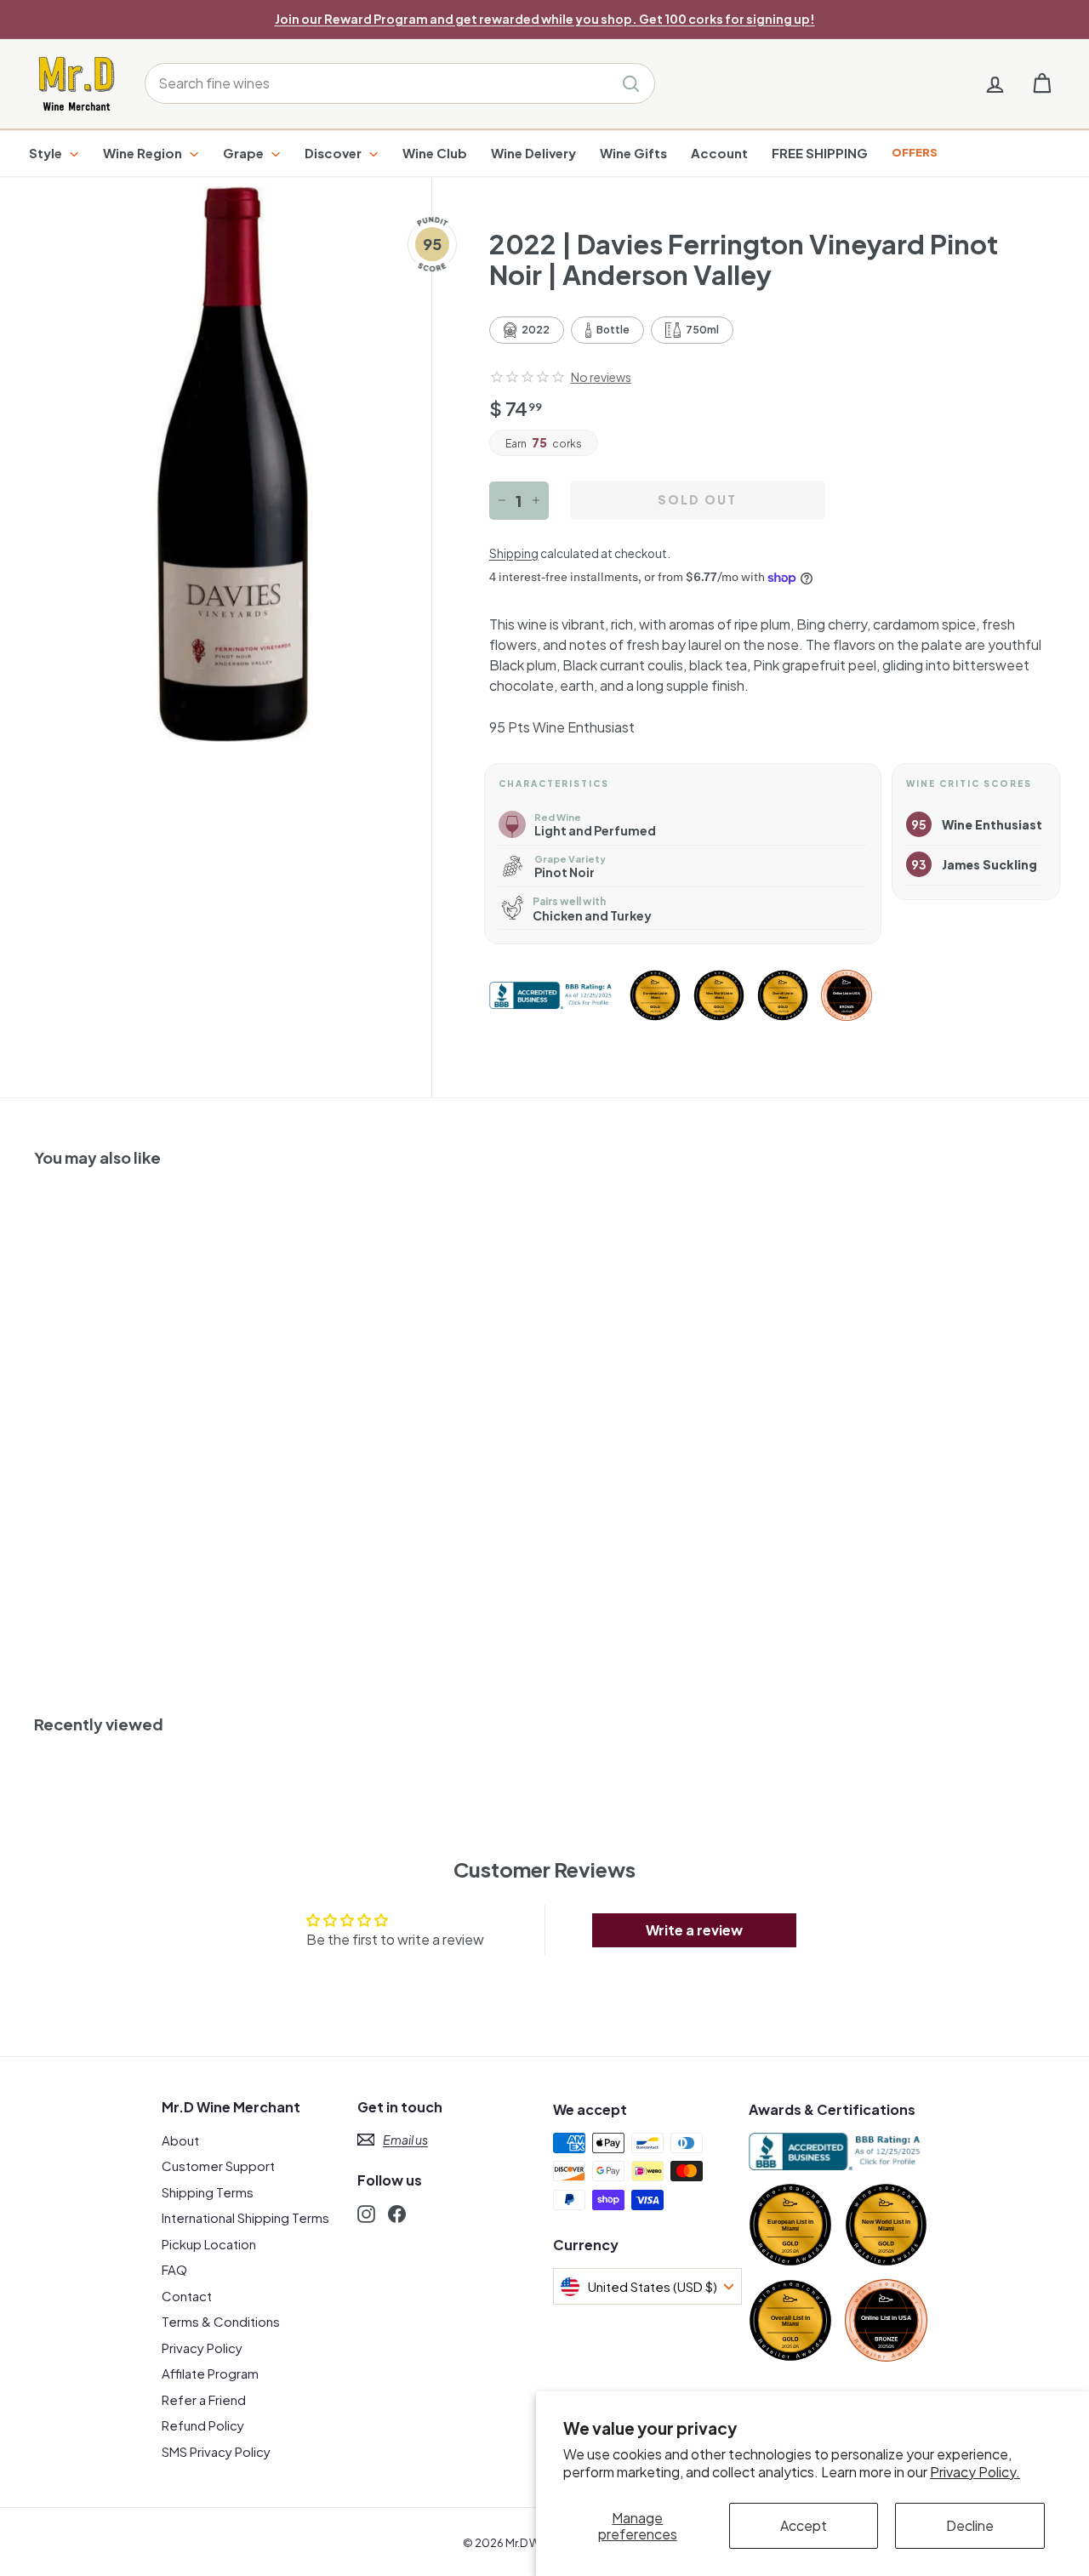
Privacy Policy (202, 2348)
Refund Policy (203, 2425)
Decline (970, 2525)
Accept (804, 2525)
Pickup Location (209, 2244)
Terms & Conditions (221, 2321)
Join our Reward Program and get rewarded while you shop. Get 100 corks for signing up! (545, 19)
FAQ (174, 2269)
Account (719, 153)
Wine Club (435, 153)
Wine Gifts (633, 153)
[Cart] (1042, 84)
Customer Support (218, 2166)
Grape (245, 153)
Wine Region (144, 153)
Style (47, 153)
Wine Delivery (533, 153)
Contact (187, 2296)
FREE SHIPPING (820, 153)
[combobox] (400, 83)
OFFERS (915, 152)
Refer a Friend (204, 2399)
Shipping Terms (208, 2192)
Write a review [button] (694, 1930)
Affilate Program (210, 2373)
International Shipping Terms (245, 2217)
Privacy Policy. (975, 2472)
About (180, 2140)
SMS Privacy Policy (216, 2451)
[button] (527, 377)
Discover (334, 153)
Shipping (514, 553)
